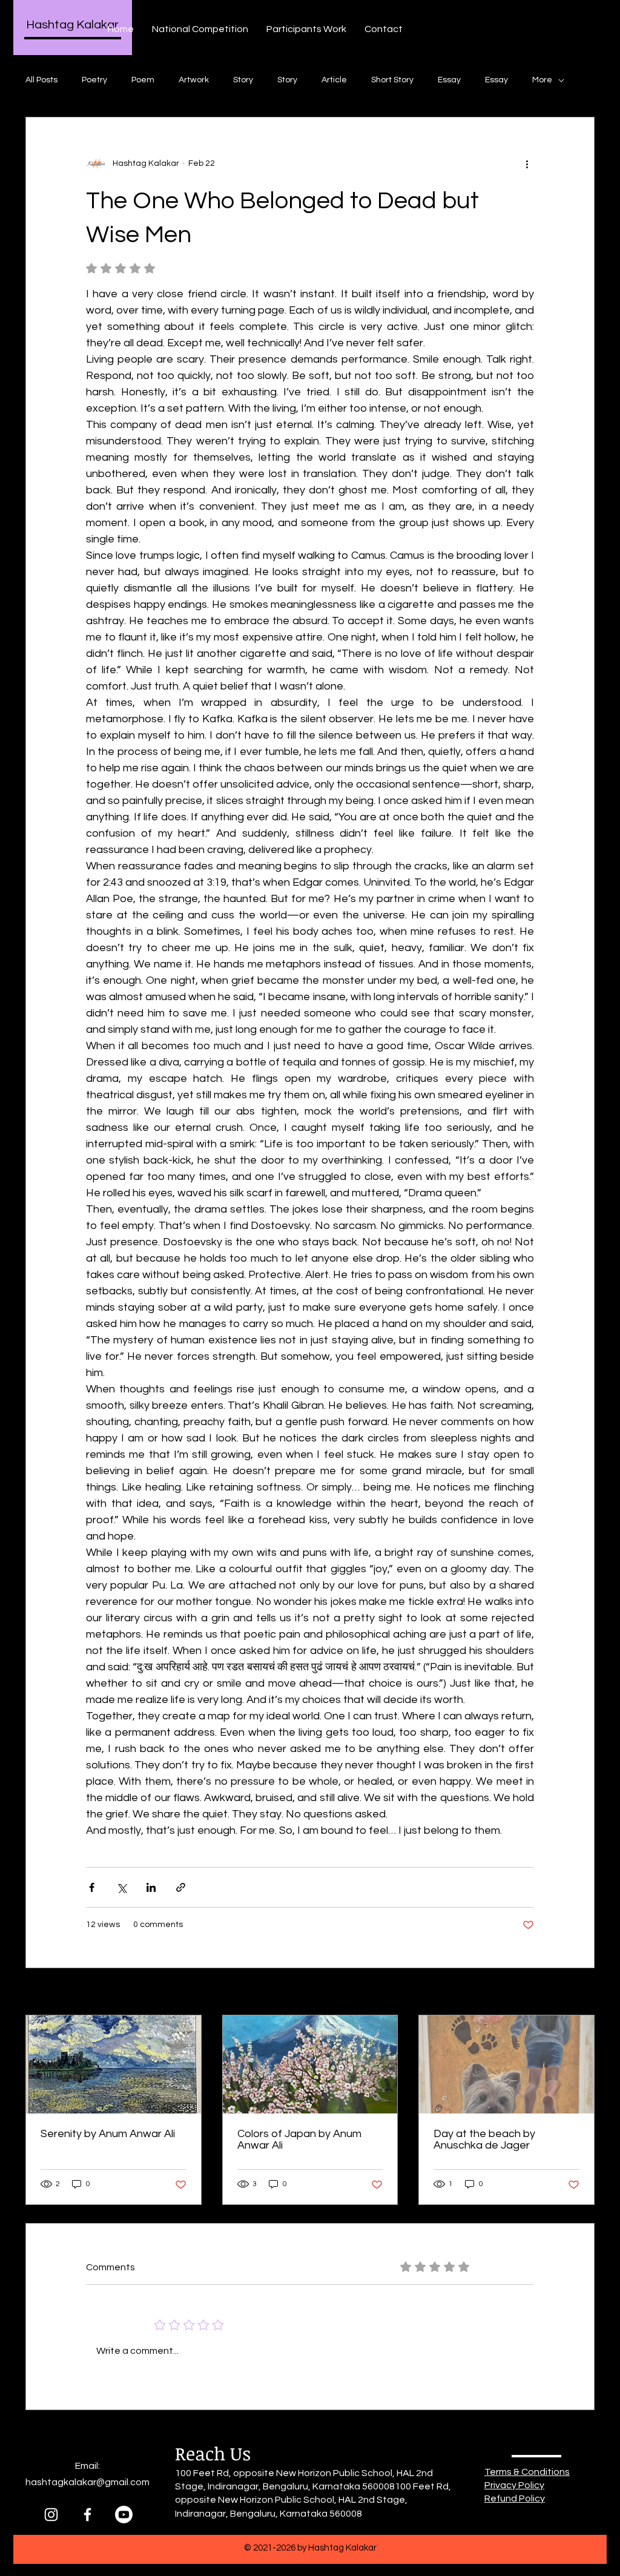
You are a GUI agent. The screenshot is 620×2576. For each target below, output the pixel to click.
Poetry (94, 80)
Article (334, 80)
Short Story (392, 80)
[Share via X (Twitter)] (121, 1887)
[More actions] (527, 163)
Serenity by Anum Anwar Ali (108, 2134)
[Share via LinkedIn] (151, 1887)
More (542, 80)
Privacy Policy (514, 2485)
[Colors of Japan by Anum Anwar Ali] (310, 2064)
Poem (143, 80)
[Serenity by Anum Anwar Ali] (114, 2064)
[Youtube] (124, 2515)
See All (581, 1992)
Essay (449, 80)
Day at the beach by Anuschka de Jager (484, 2140)
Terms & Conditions (527, 2472)
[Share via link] (181, 1887)
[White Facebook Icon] (87, 2515)
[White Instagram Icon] (51, 2515)
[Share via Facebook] (92, 1887)
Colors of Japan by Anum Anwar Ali (299, 2140)
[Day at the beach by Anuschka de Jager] (506, 2064)
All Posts (41, 80)
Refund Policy (515, 2499)
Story (243, 80)
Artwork (194, 80)
